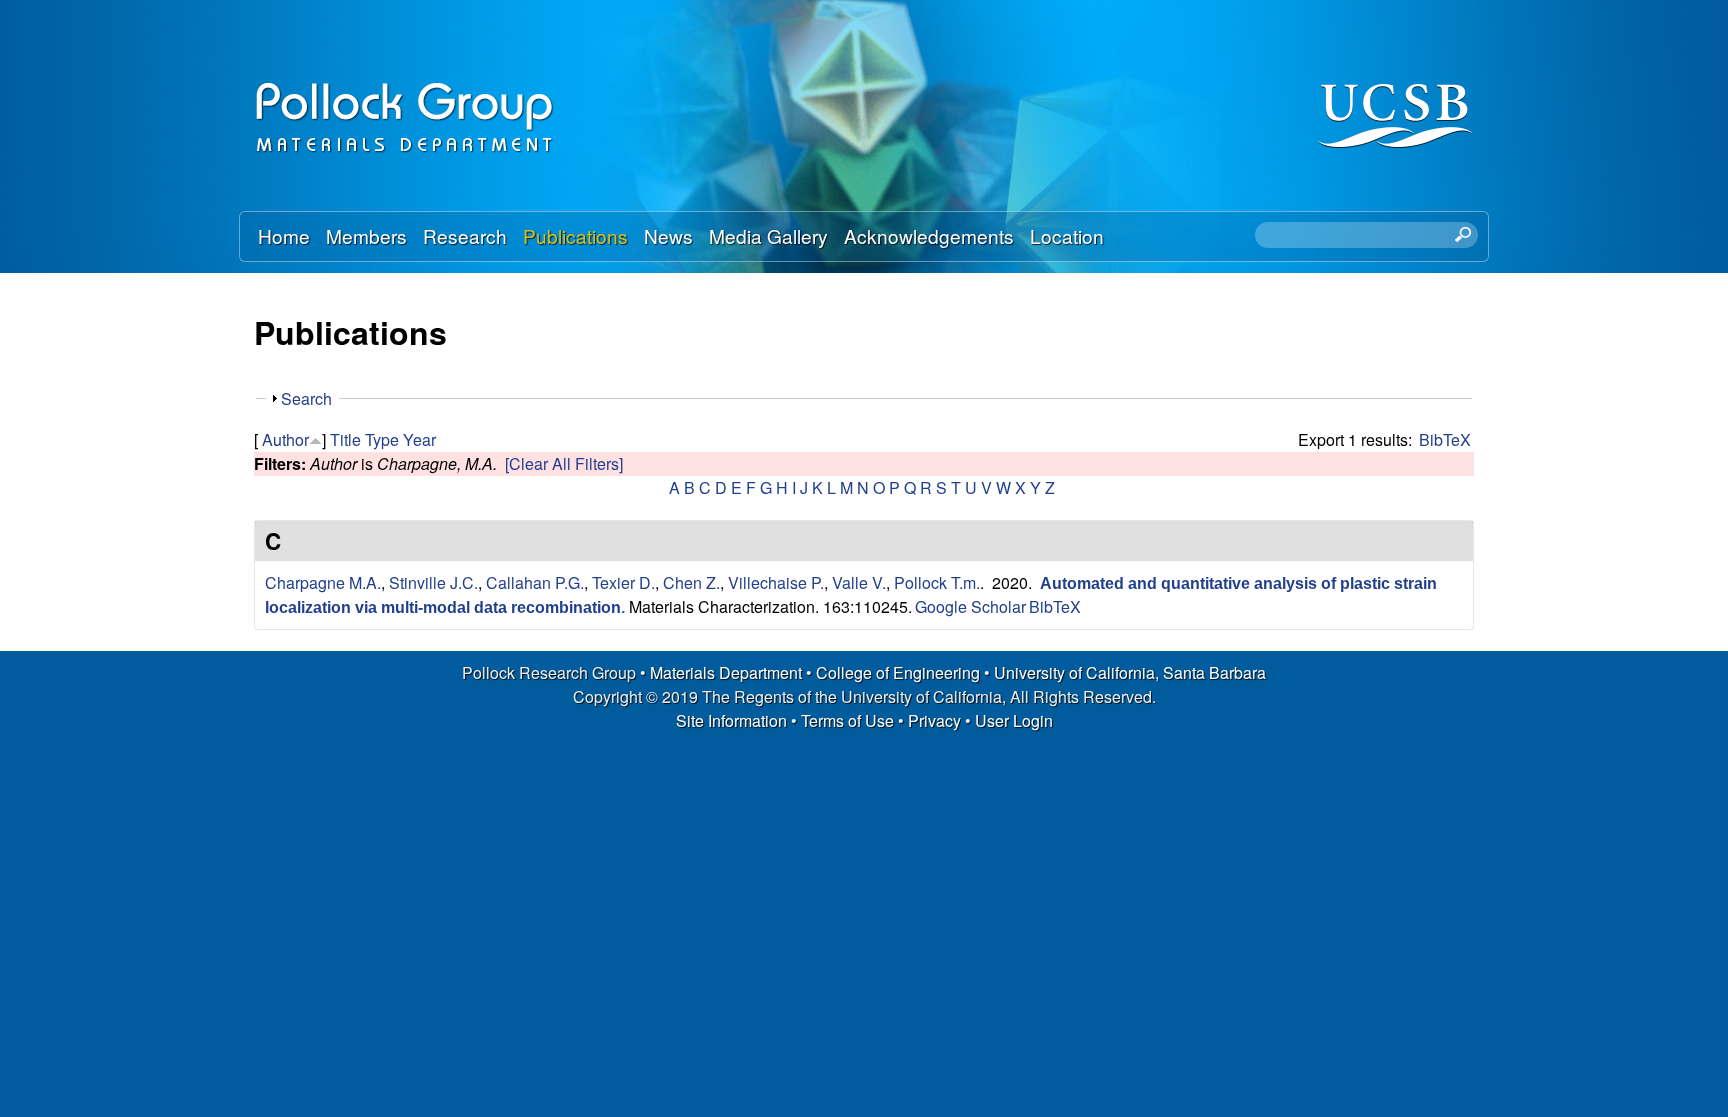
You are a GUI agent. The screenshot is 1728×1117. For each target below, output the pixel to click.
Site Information (731, 720)
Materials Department (726, 672)
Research (465, 235)
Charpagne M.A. (323, 582)
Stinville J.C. (433, 582)
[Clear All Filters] (564, 463)
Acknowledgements (929, 235)
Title (345, 439)
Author (285, 439)
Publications (575, 235)
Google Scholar (970, 606)
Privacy (934, 720)
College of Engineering (898, 672)
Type (382, 439)
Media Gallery (768, 235)
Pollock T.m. (937, 582)
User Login (1014, 720)
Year (419, 439)
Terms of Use (847, 720)
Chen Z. (691, 582)
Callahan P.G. (535, 582)
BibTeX (1445, 439)
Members (366, 235)
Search (306, 398)
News (668, 235)
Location (1067, 235)
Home (284, 235)
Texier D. (623, 582)
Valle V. (859, 582)
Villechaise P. (776, 582)
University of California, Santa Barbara (1130, 672)
